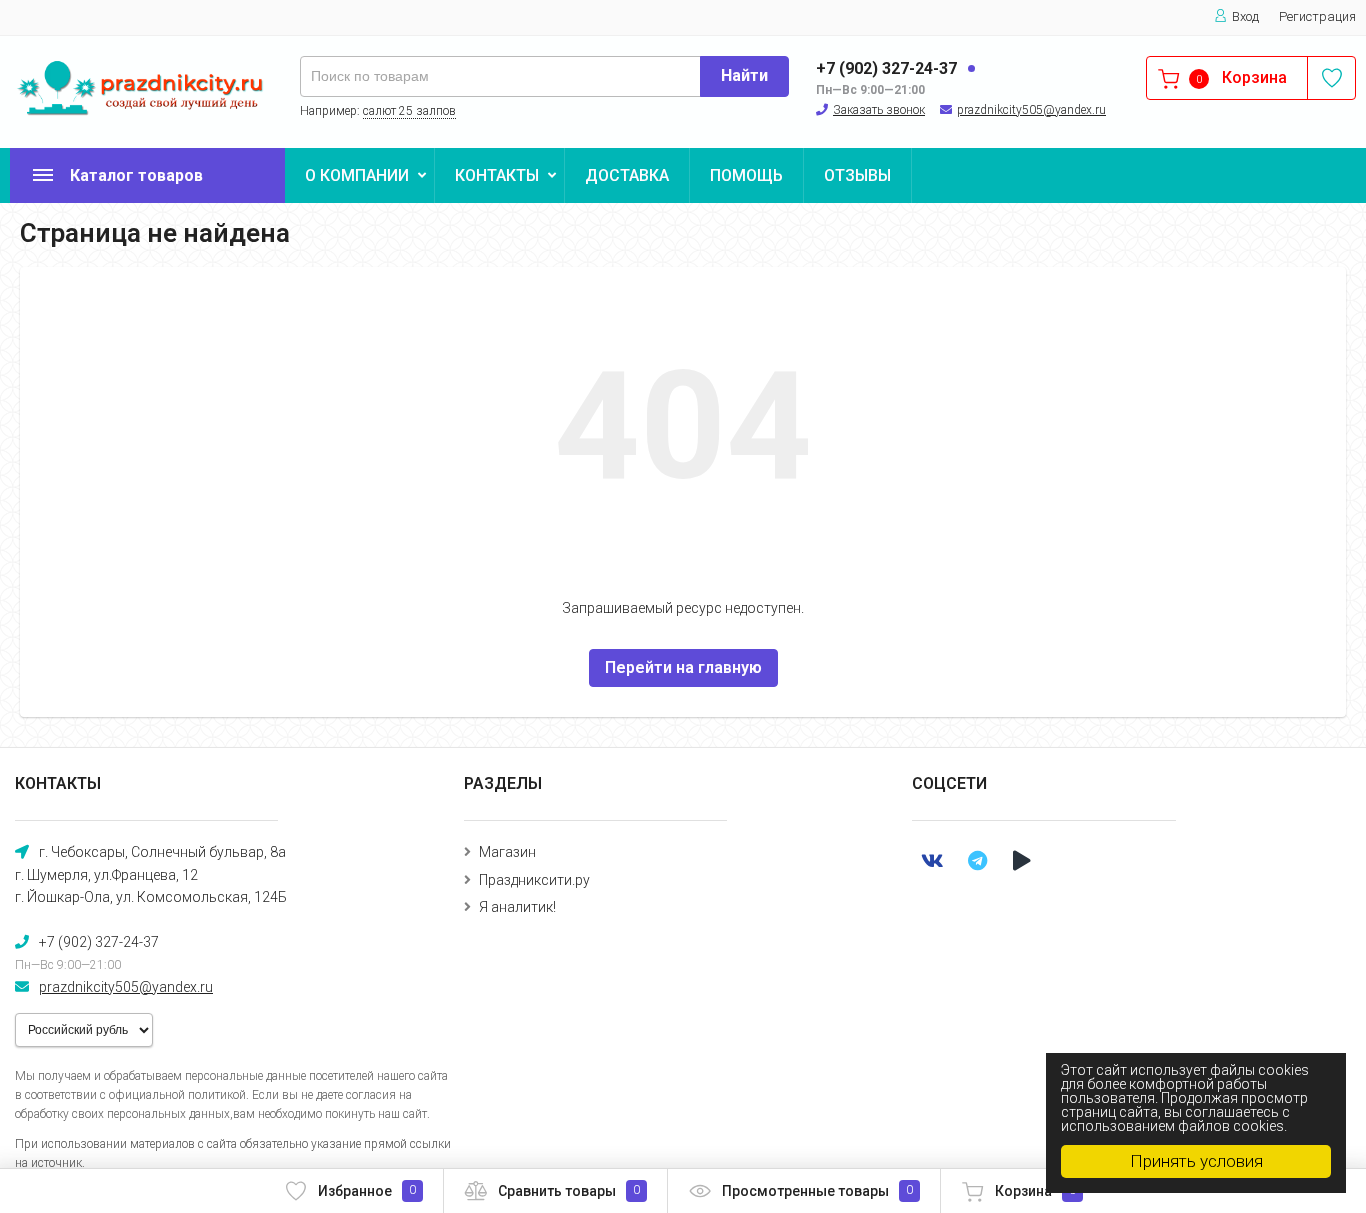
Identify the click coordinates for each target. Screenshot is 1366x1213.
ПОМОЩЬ (746, 175)
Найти (744, 75)
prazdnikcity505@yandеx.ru (1031, 110)
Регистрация (1317, 16)
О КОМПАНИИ (357, 175)
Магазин (507, 852)
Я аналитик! (517, 907)
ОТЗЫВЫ (857, 175)
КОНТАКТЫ (497, 175)
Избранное (367, 1191)
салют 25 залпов (409, 111)
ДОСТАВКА (627, 175)
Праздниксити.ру (534, 880)
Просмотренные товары (817, 1191)
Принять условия (1196, 1161)
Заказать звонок (879, 110)
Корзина (1035, 1191)
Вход (1245, 16)
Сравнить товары (569, 1191)
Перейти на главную (683, 667)
